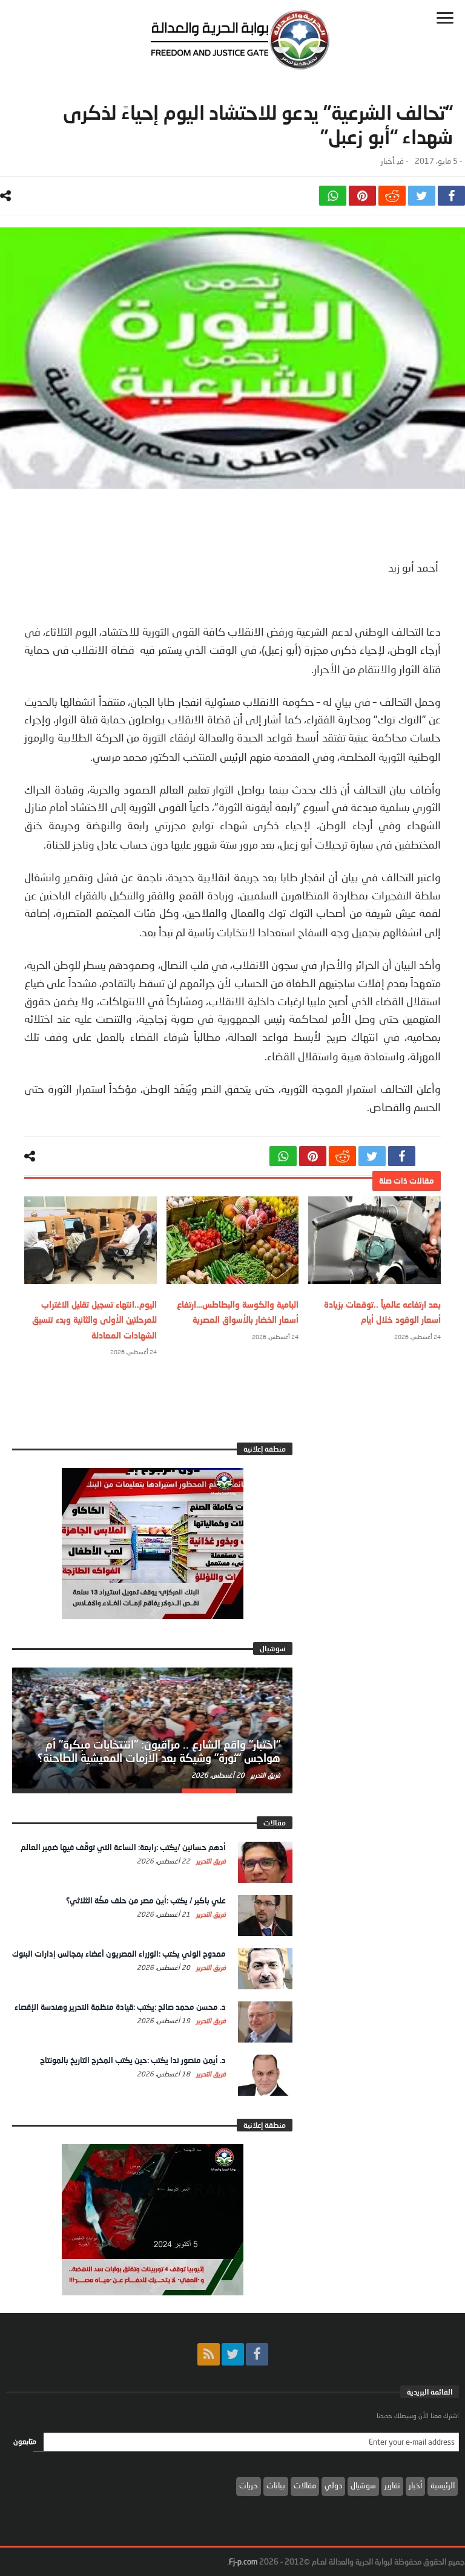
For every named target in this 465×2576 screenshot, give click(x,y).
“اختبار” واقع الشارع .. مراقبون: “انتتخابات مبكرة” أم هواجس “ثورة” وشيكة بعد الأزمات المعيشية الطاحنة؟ (159, 1751)
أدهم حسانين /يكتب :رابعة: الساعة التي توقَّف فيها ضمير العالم (123, 1847)
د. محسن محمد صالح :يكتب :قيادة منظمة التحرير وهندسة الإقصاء (120, 2007)
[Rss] (209, 2354)
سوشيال (363, 2485)
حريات (249, 2485)
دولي (333, 2485)
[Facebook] (257, 2354)
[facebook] (451, 196)
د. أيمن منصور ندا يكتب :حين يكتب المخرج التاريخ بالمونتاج (133, 2060)
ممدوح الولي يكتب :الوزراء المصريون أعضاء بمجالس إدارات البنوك (119, 1954)
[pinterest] (362, 196)
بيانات (276, 2485)
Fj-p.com (243, 2561)
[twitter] (422, 196)
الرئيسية (443, 2485)
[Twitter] (233, 2354)
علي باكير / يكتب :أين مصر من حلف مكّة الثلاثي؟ (146, 1900)
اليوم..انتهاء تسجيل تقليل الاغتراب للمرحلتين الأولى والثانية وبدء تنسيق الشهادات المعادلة (94, 1319)
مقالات (305, 2485)
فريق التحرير (265, 1775)
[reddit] (392, 196)
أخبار (387, 161)
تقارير (392, 2485)
